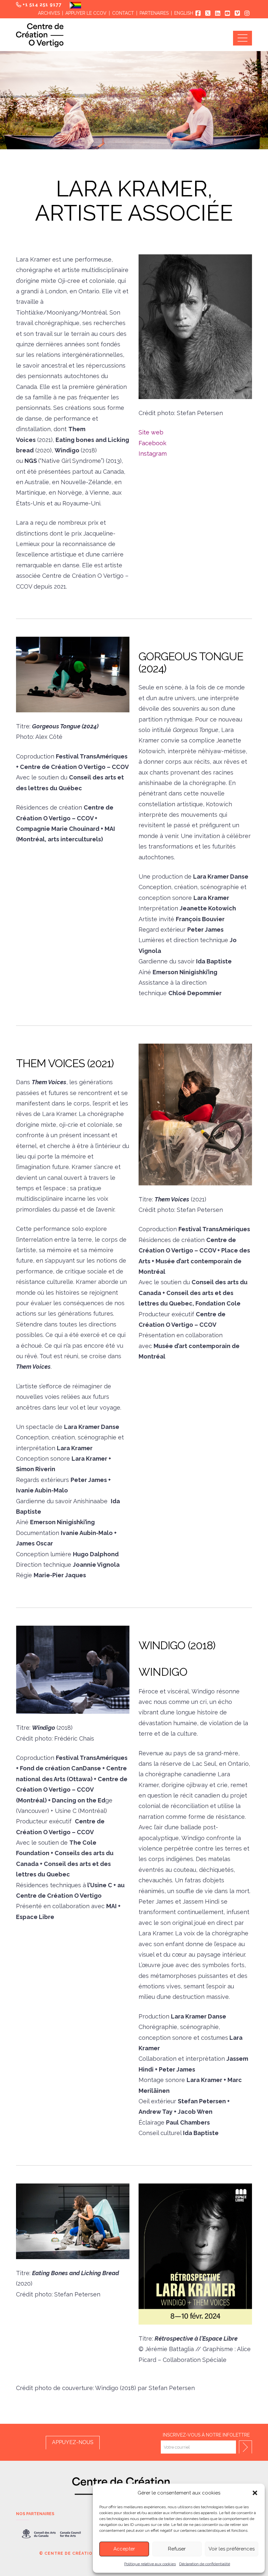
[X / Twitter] (208, 13)
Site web (151, 432)
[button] (255, 2493)
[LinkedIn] (218, 13)
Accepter (124, 2549)
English (184, 13)
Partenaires (154, 13)
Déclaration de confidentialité (205, 2564)
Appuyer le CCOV (86, 13)
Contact (123, 13)
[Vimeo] (237, 13)
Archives (49, 13)
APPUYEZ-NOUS (73, 2442)
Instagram (153, 454)
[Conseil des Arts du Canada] (51, 2534)
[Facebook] (198, 13)
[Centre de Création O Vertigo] (40, 35)
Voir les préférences (232, 2549)
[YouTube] (227, 13)
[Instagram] (247, 13)
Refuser (177, 2549)
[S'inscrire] (245, 2447)
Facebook (152, 443)
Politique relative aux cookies (150, 2564)
